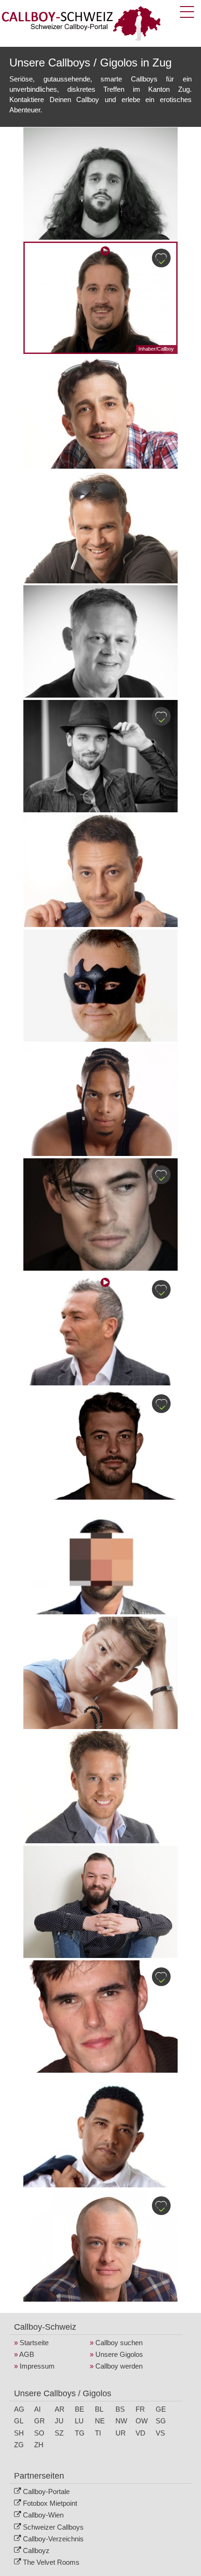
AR (60, 2409)
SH (19, 2433)
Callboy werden (119, 2366)
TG (80, 2433)
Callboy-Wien (43, 2515)
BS (120, 2409)
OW (142, 2421)
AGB (27, 2354)
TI (98, 2433)
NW (121, 2421)
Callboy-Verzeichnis (53, 2539)
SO (39, 2433)
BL (99, 2409)
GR (39, 2421)
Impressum (37, 2366)
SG (161, 2421)
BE (79, 2409)
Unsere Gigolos (119, 2354)
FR (140, 2409)
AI (37, 2409)
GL (19, 2421)
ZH (39, 2445)
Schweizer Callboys (53, 2527)
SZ (59, 2433)
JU (59, 2421)
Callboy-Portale (46, 2491)
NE (100, 2421)
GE (161, 2409)
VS (160, 2433)
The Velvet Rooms (51, 2562)
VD (140, 2433)
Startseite (34, 2343)
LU (79, 2421)
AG (19, 2409)
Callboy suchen (119, 2343)
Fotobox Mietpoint (50, 2503)
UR (121, 2433)
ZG (19, 2445)
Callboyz (36, 2550)
